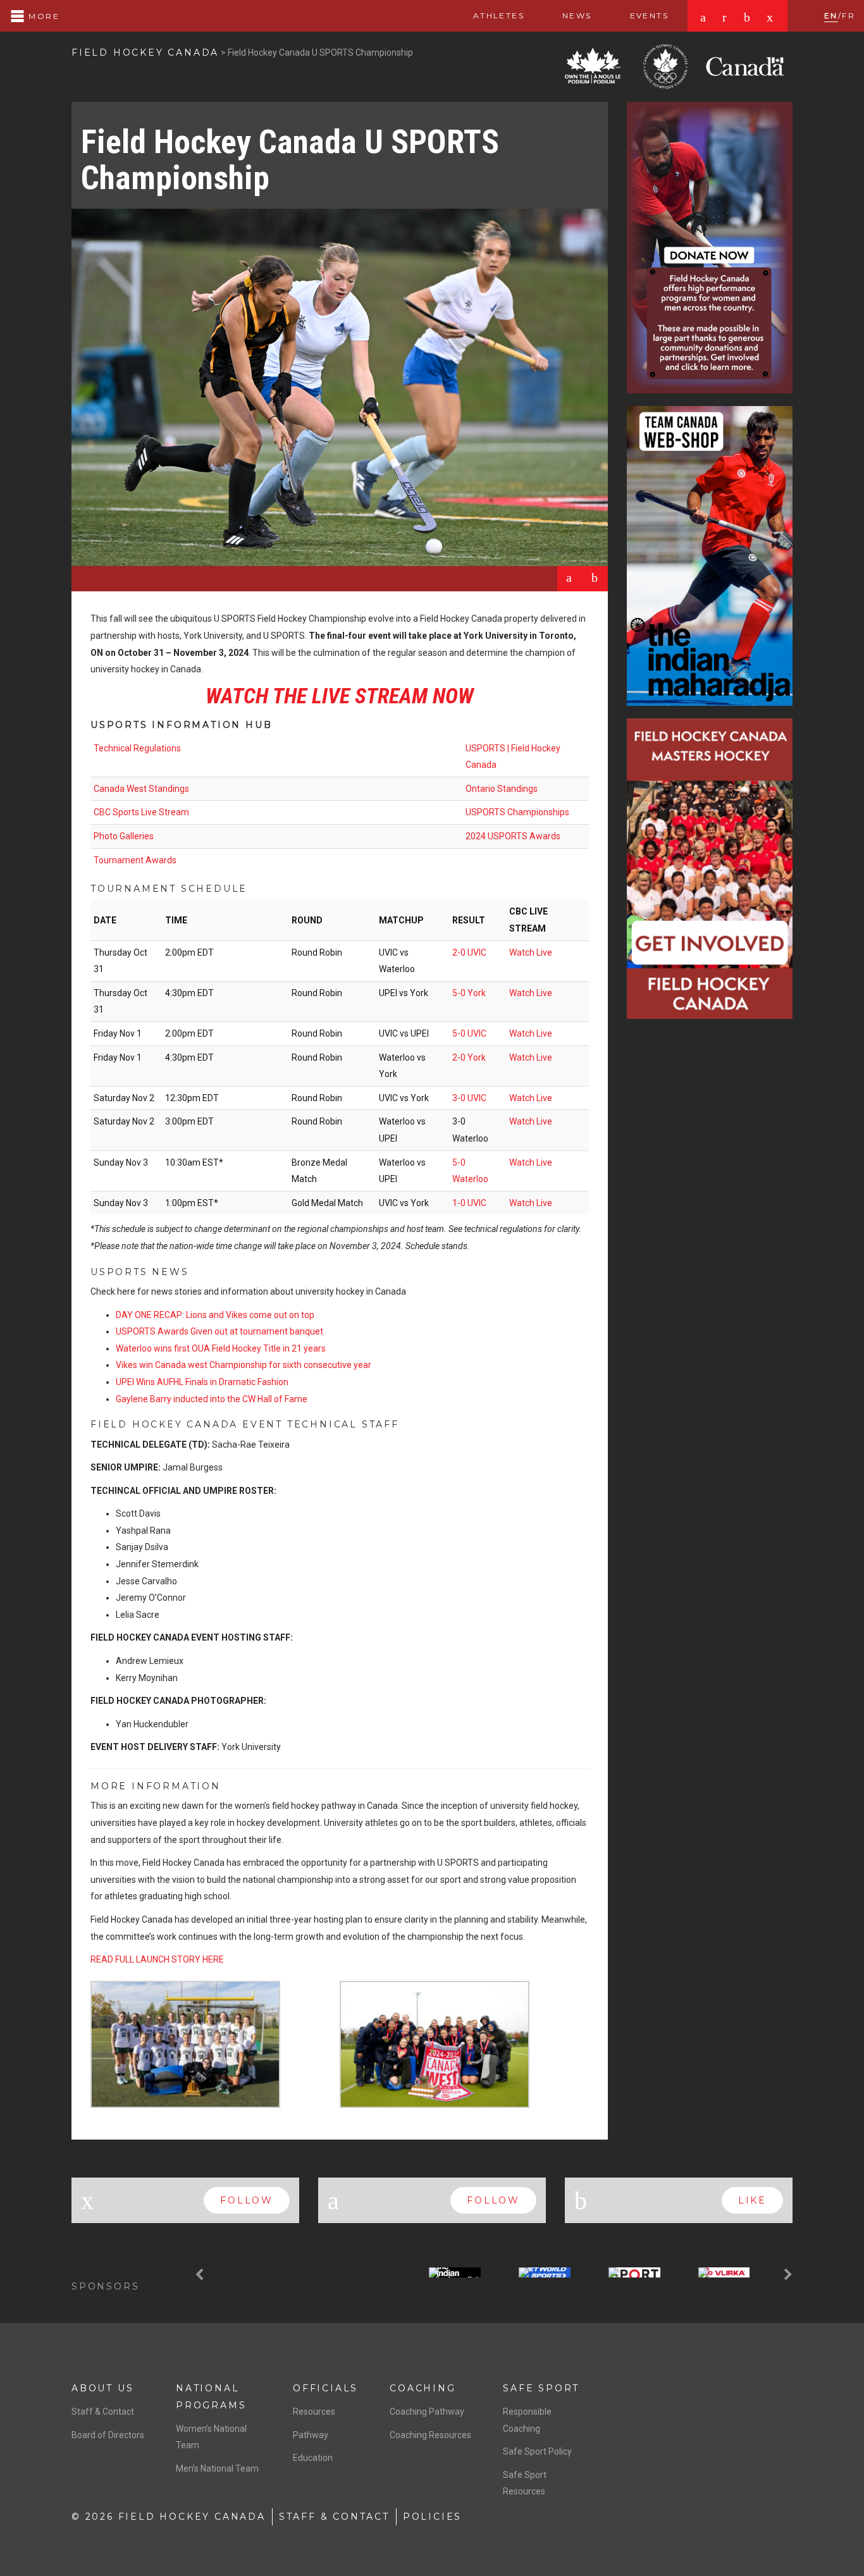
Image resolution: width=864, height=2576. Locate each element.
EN (831, 15)
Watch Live (531, 952)
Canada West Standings (141, 789)
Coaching (423, 2388)
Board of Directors (108, 2435)
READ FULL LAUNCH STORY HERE (157, 1959)
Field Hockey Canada (145, 52)
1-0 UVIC (469, 1203)
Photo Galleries (124, 836)
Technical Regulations (137, 748)
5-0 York (469, 993)
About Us (102, 2388)
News (577, 15)
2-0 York (469, 1057)
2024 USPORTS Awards (513, 836)
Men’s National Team (217, 2468)
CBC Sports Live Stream (141, 812)
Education (313, 2458)
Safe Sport (541, 2388)
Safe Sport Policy (537, 2451)
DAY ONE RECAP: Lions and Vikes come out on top (215, 1315)
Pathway (311, 2435)
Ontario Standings (502, 789)
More (42, 16)
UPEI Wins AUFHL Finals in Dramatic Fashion (202, 1382)
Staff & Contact (103, 2412)
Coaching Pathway (427, 2412)
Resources (314, 2412)
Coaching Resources (430, 2435)
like (752, 2200)
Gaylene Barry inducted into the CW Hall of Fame (212, 1399)
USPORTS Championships (517, 812)
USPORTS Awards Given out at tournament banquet (219, 1331)
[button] (201, 2275)
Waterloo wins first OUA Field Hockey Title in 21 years (221, 1348)
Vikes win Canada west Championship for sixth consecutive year (244, 1365)
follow (247, 2200)
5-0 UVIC (469, 1033)
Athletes (499, 15)
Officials (325, 2388)
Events (649, 15)
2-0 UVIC (469, 952)
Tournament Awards (135, 860)
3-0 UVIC (469, 1098)
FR (849, 15)
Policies (432, 2517)
